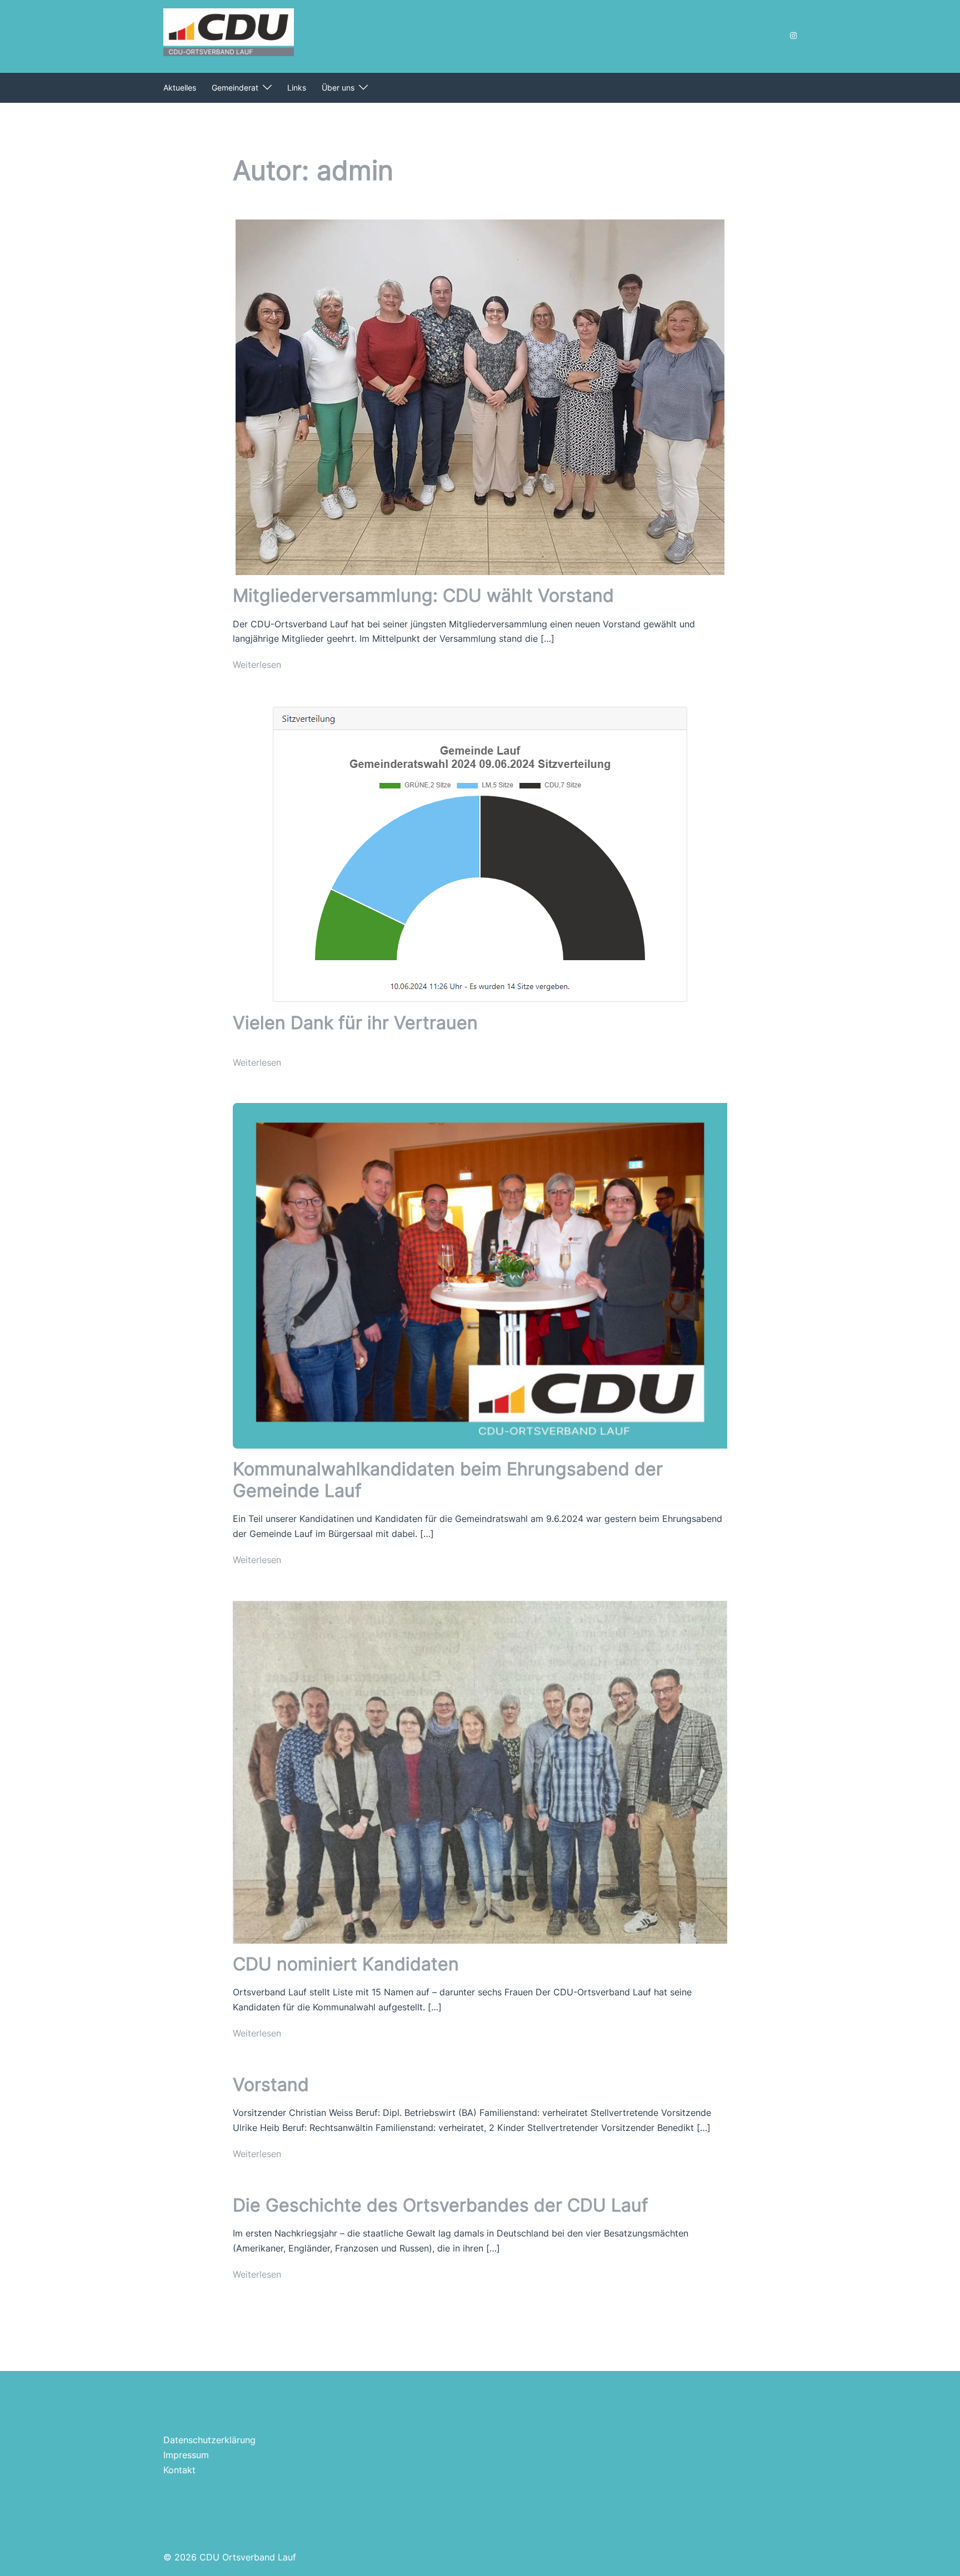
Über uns (338, 88)
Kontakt (179, 2470)
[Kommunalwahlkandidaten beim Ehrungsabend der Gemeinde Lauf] (480, 1275)
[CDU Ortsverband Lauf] (229, 35)
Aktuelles (180, 88)
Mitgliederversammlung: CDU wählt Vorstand (423, 595)
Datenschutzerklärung (209, 2440)
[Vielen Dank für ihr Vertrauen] (480, 853)
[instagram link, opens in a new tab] (792, 35)
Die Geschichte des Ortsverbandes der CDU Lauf (441, 2205)
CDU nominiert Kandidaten (346, 1964)
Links (297, 88)
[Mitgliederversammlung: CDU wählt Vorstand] (480, 396)
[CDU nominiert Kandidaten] (480, 1771)
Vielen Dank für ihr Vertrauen (355, 1023)
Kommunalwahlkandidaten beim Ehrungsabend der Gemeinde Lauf (448, 1479)
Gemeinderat (235, 88)
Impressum (186, 2455)
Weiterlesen (257, 665)
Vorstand (271, 2085)
